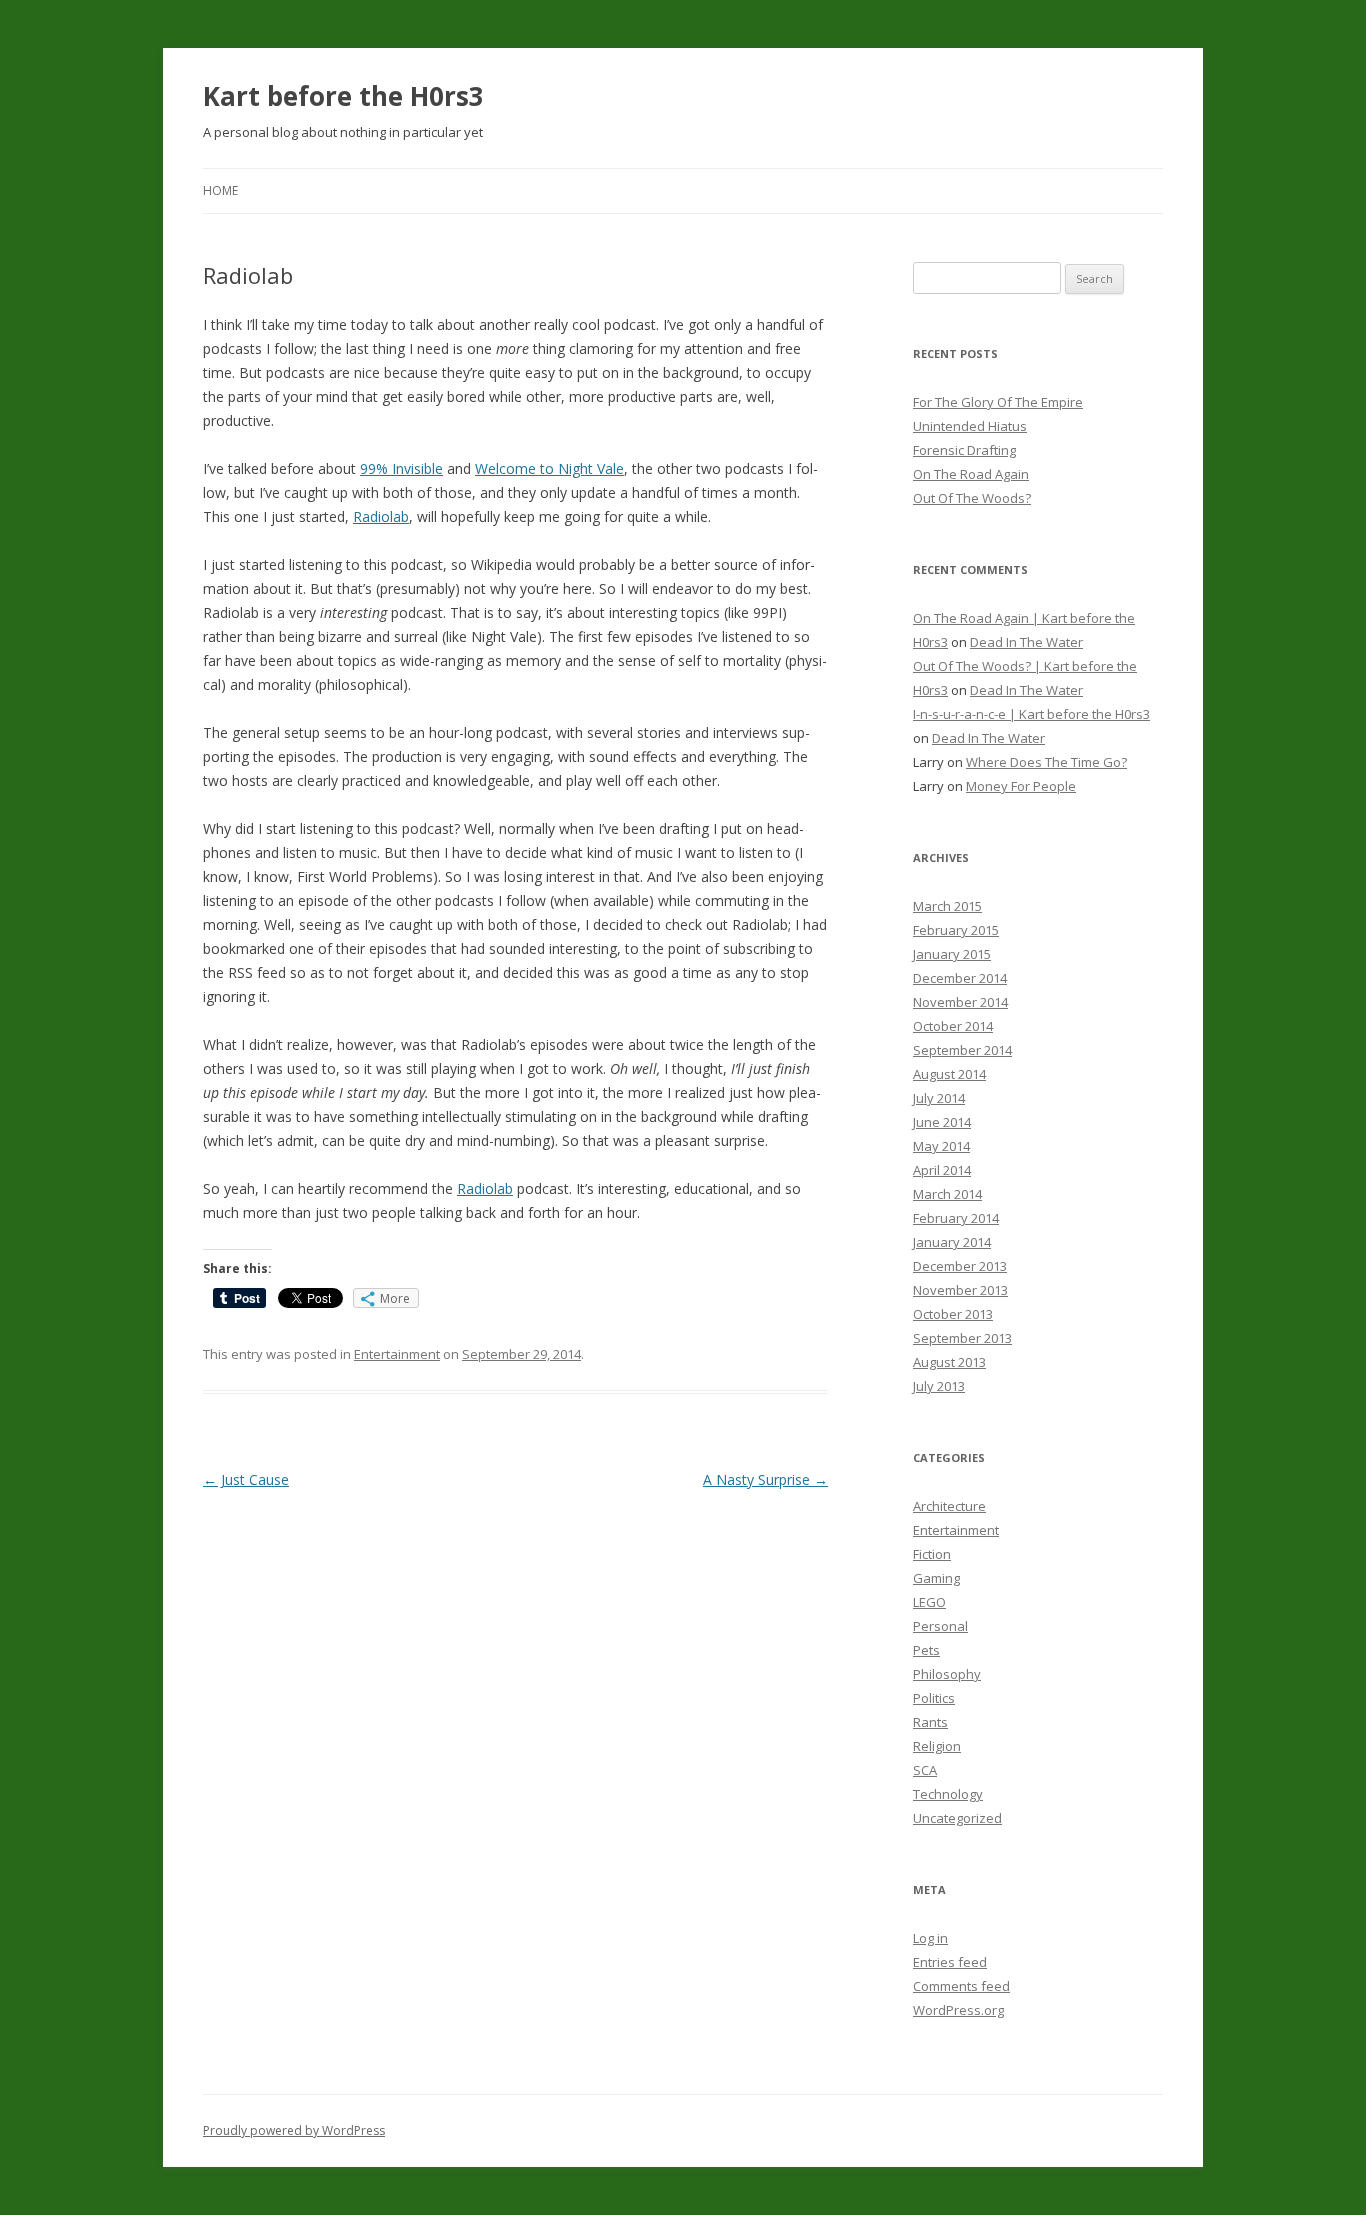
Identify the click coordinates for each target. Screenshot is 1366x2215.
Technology (948, 1794)
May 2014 (941, 1146)
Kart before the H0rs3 (343, 96)
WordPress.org (958, 2010)
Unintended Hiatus (970, 426)
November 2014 (960, 1002)
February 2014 (956, 1218)
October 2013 (953, 1314)
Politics (934, 1698)
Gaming (936, 1578)
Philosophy (947, 1674)
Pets (926, 1650)
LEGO (929, 1602)
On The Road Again (971, 474)
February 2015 (956, 930)
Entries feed (950, 1962)
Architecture (949, 1506)
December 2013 (960, 1266)
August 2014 (949, 1074)
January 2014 (952, 1242)
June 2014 (942, 1122)
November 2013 (960, 1290)
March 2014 (947, 1194)
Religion (937, 1746)
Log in (930, 1938)
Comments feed (961, 1986)
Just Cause (246, 1479)
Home (220, 190)
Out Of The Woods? (972, 498)
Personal (940, 1626)
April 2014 (942, 1170)
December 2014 (960, 978)
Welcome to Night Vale (549, 468)
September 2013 (962, 1338)
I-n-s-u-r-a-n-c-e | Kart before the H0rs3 (1031, 714)
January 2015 (952, 954)
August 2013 (949, 1362)
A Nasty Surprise (765, 1479)
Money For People (1021, 786)
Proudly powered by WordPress (294, 2130)
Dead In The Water (1026, 642)
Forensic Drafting (964, 450)
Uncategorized (957, 1818)
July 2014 (939, 1098)
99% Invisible (401, 468)
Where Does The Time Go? (1046, 762)
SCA (925, 1770)
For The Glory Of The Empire (998, 402)
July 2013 (939, 1386)
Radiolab (381, 516)
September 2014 (962, 1050)
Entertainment (397, 1354)
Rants (930, 1722)
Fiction (932, 1554)
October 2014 (953, 1026)
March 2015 (947, 906)
